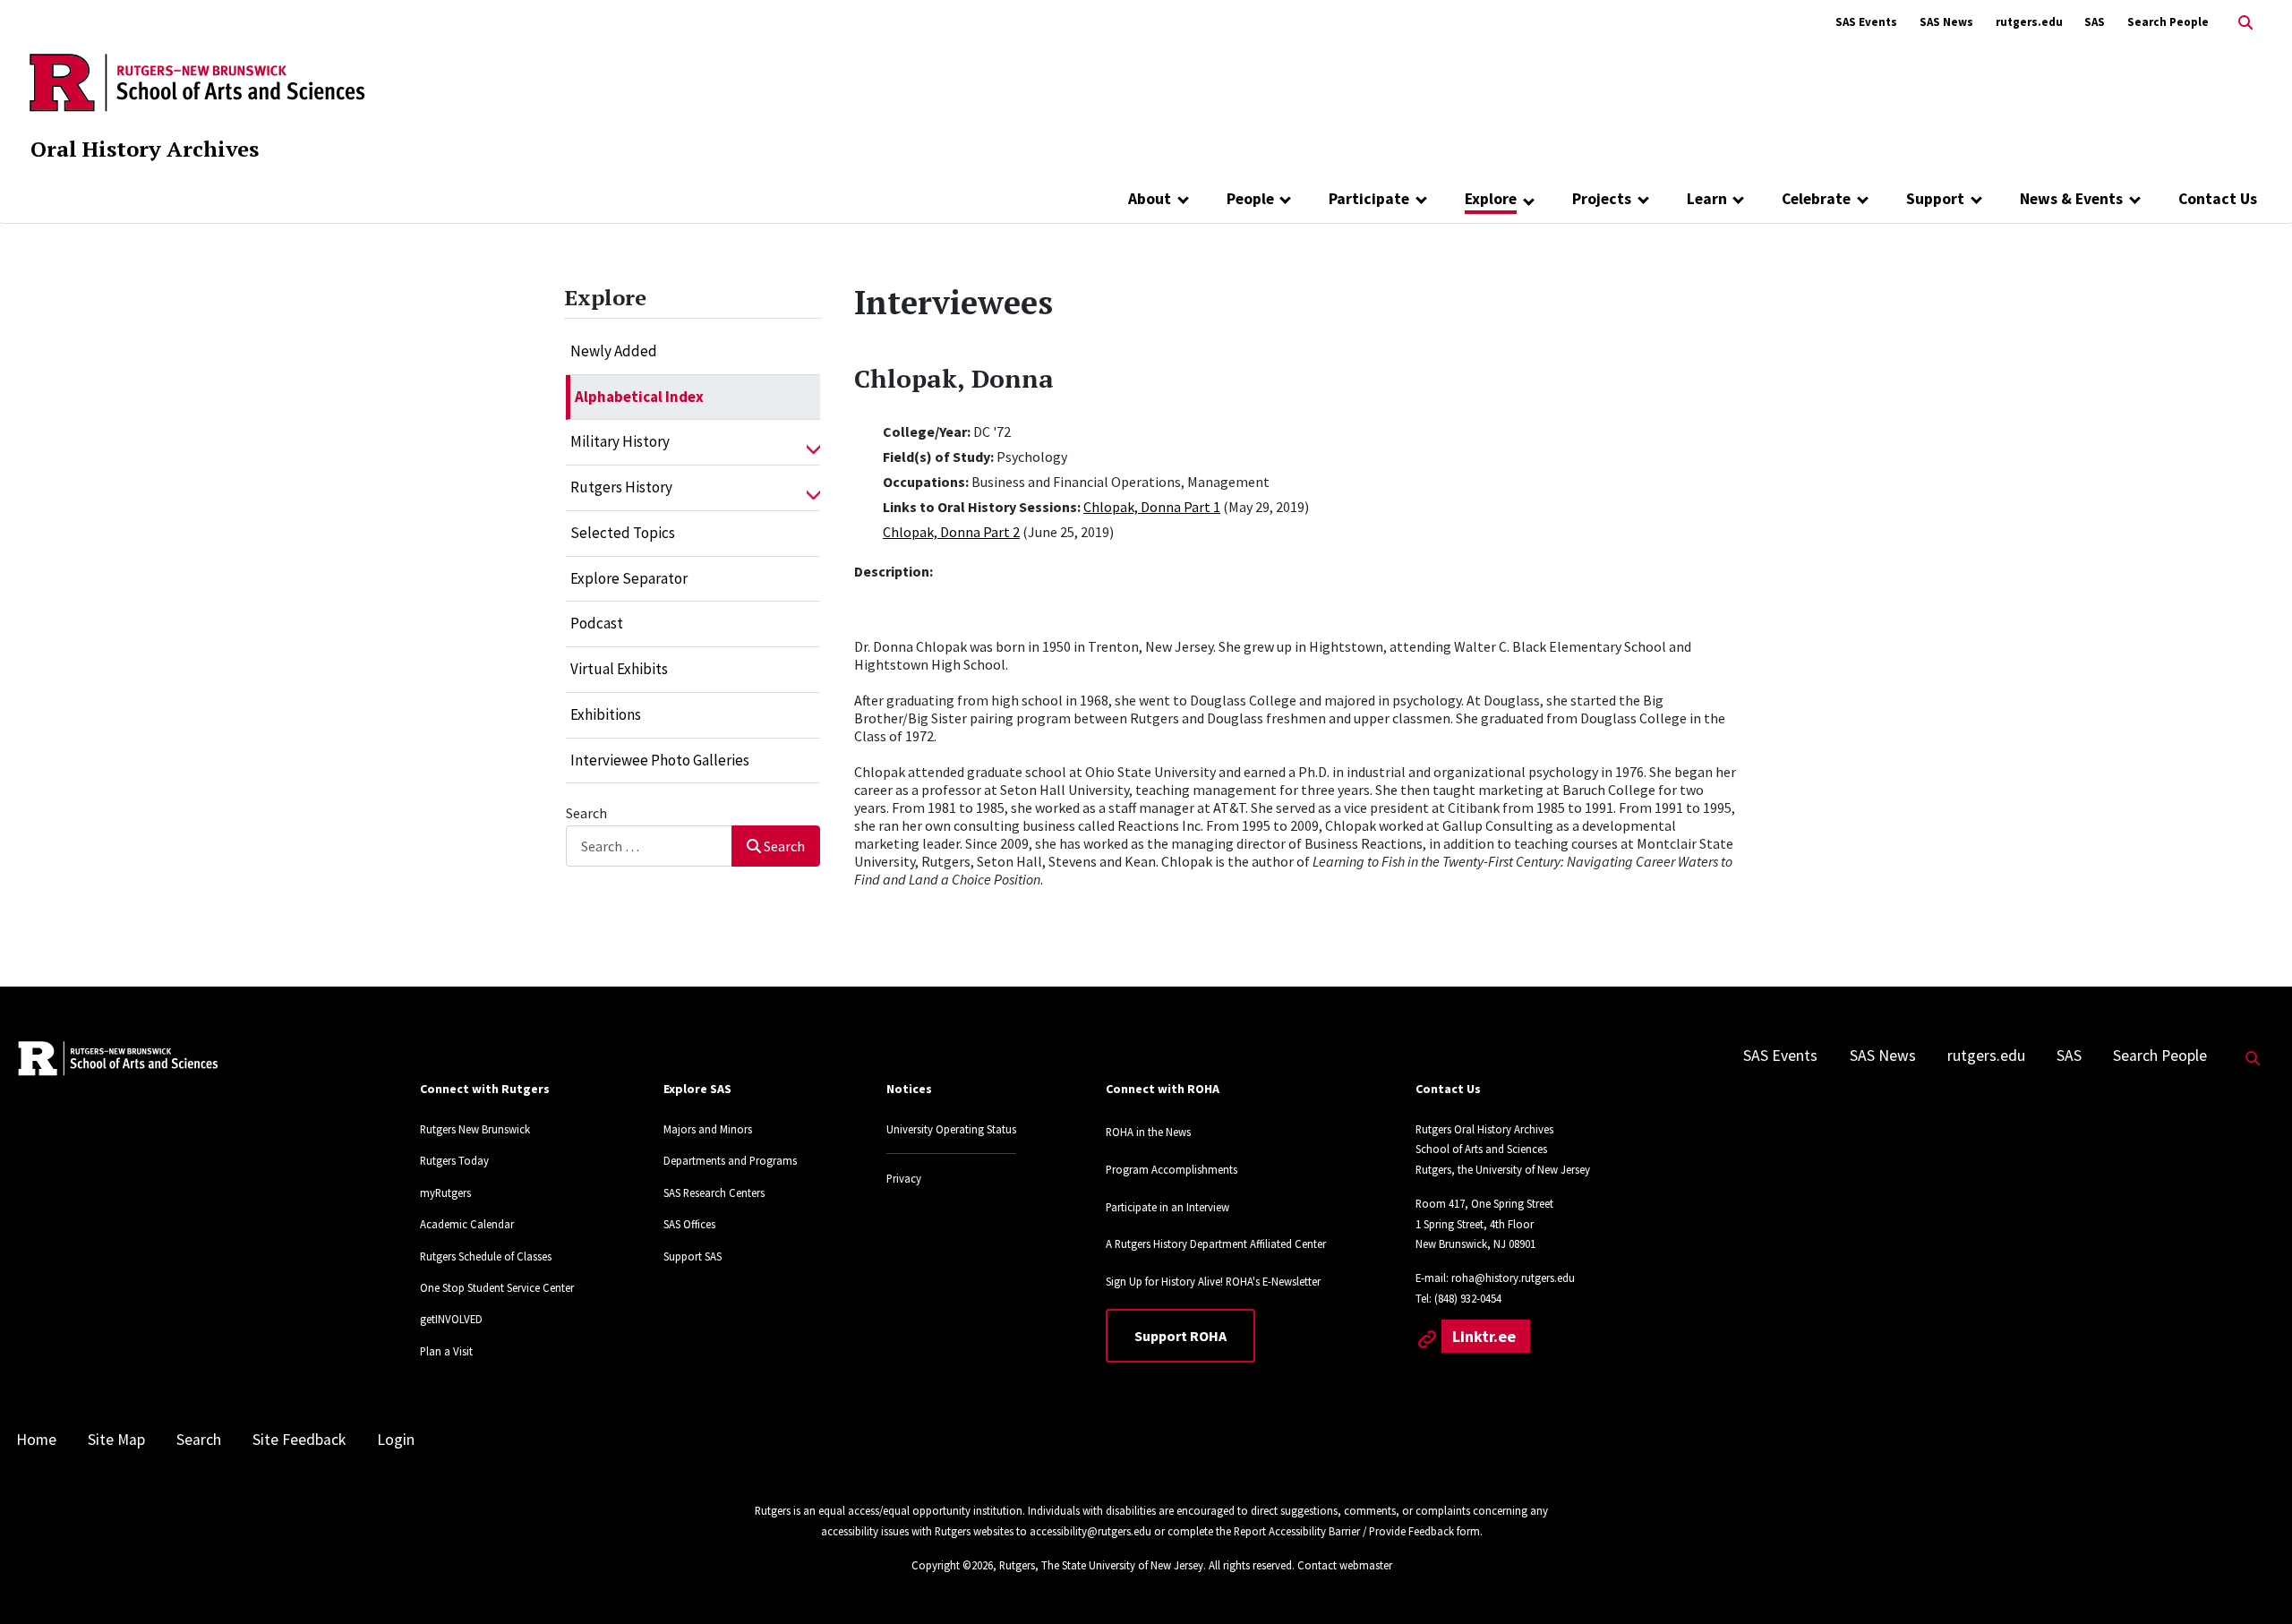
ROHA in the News (1148, 1132)
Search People (2168, 22)
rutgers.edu (2029, 22)
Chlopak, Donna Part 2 (951, 532)
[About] (1183, 199)
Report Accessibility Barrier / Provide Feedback (1344, 1531)
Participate (1369, 199)
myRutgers (445, 1192)
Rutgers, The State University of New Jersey (1101, 1565)
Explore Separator (629, 578)
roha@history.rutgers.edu (1513, 1278)
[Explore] (1529, 201)
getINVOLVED (451, 1319)
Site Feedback (299, 1440)
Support (1935, 199)
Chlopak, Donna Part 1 (1152, 507)
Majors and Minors (708, 1129)
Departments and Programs (730, 1160)
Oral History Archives (145, 149)
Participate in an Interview (1167, 1207)
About (1150, 199)
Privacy (904, 1178)
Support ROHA (1180, 1336)
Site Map (116, 1440)
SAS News (1946, 22)
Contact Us (2218, 199)
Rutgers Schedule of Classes (486, 1256)
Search (586, 813)
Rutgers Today (454, 1160)
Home (36, 1440)
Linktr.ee (1486, 1336)
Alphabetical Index (639, 397)
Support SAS (693, 1256)
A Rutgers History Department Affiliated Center (1216, 1244)
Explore (1491, 199)
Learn (1707, 199)
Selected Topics (623, 533)
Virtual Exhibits (619, 669)
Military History (620, 441)
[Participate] (1421, 199)
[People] (1286, 199)
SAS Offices (689, 1224)
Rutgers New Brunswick (475, 1129)
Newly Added (614, 351)
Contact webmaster (1345, 1565)
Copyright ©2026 (952, 1565)
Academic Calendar (467, 1224)
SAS (2095, 22)
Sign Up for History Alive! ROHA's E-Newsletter (1213, 1281)
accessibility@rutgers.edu (1090, 1531)
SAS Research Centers (714, 1192)
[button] (813, 442)
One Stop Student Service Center (497, 1287)
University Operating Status (951, 1129)
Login (396, 1440)
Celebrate (1816, 199)
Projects (1602, 199)
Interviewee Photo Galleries (660, 760)
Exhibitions (606, 714)
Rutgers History (621, 487)
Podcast (597, 623)
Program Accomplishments (1172, 1169)
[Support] (1976, 199)
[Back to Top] (2253, 1581)
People (1250, 199)
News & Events (2071, 199)
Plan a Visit (446, 1351)
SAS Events (1866, 22)
